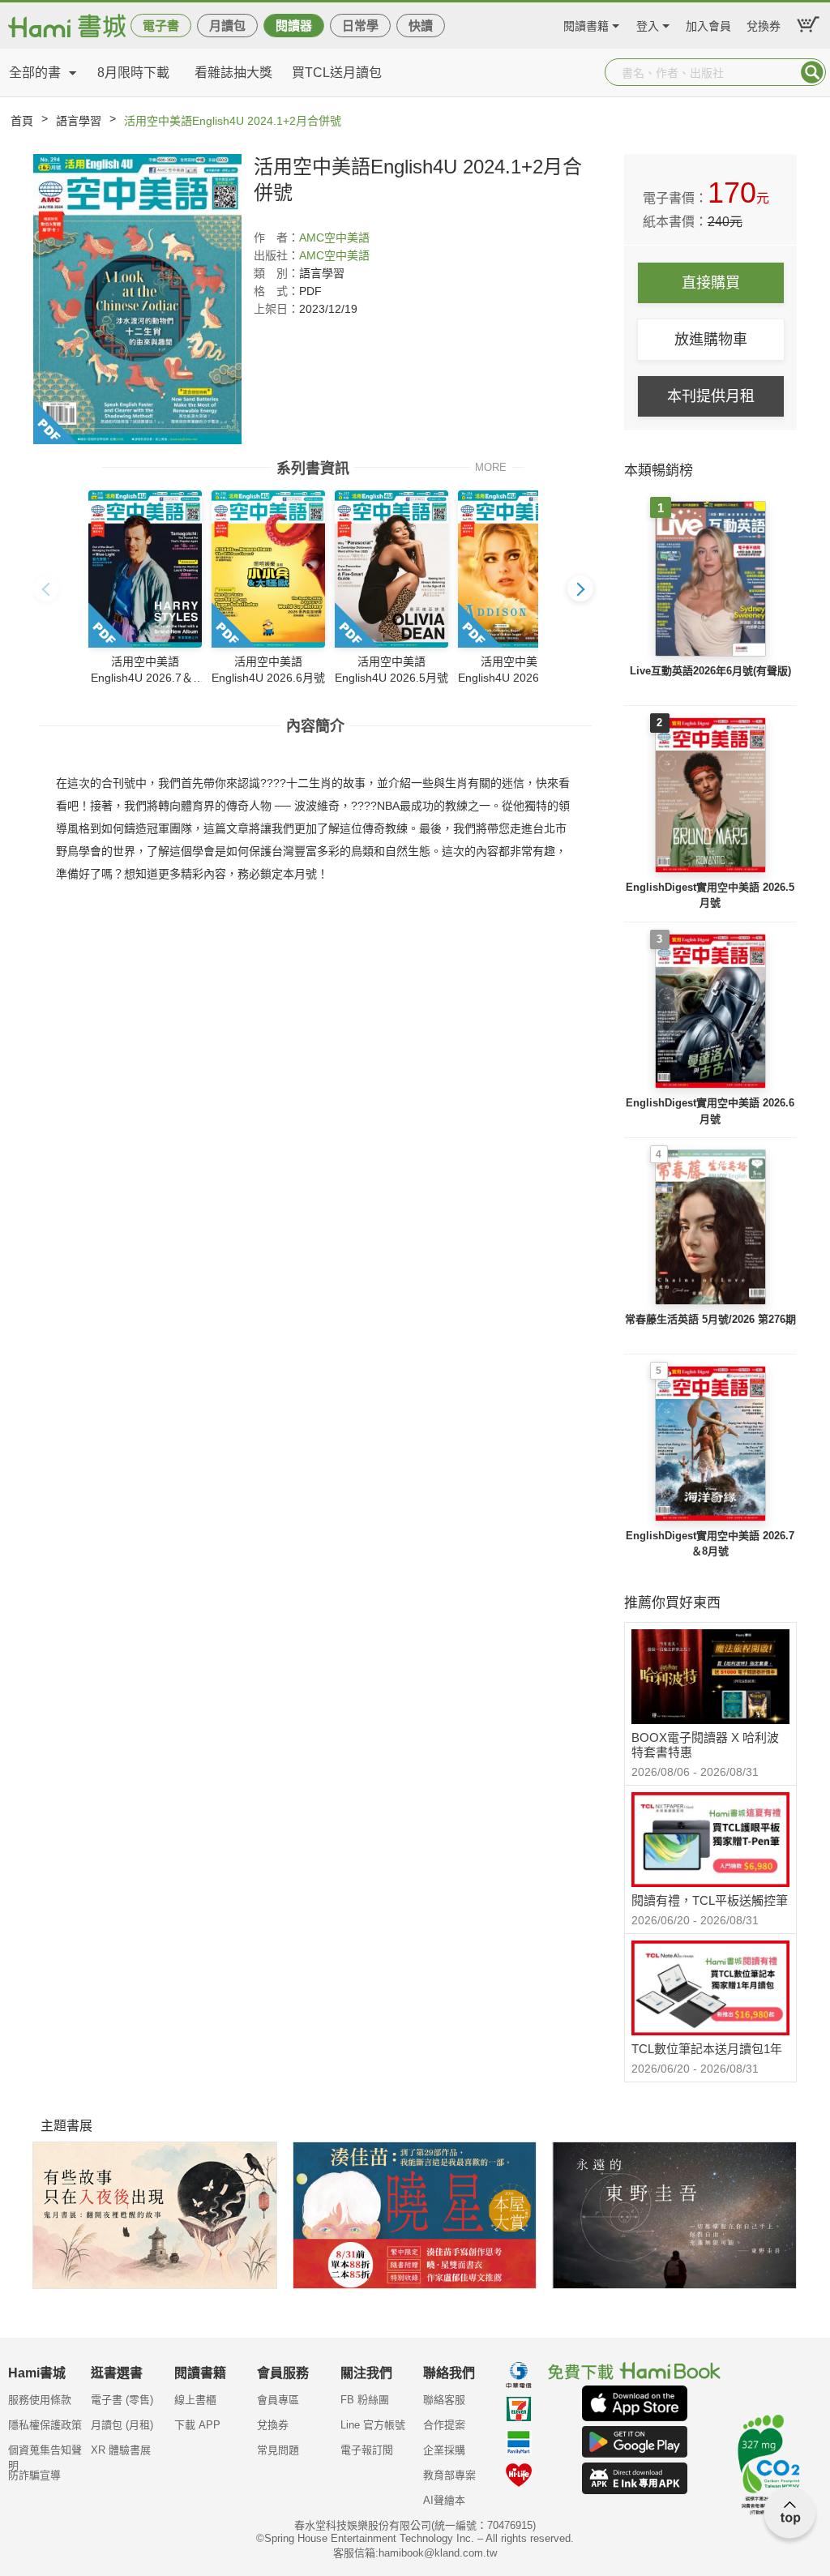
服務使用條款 (40, 2400)
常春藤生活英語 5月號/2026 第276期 (710, 1319)
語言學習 (79, 121)
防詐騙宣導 (34, 2475)
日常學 (360, 26)
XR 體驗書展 (121, 2450)
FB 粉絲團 (365, 2400)
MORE (491, 466)
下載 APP (197, 2425)
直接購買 (711, 283)
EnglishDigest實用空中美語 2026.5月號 (710, 895)
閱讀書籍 (586, 24)
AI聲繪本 (444, 2500)
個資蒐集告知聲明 (45, 2455)
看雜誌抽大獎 (233, 73)
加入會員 (708, 24)
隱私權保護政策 (45, 2425)
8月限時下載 (133, 73)
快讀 (421, 26)
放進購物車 (711, 340)
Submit (812, 72)
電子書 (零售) (122, 2400)
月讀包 (227, 26)
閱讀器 (294, 26)
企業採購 (444, 2450)
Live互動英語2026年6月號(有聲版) (710, 671)
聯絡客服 (444, 2400)
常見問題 (278, 2450)
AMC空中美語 (334, 255)
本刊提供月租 (711, 396)
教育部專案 (449, 2475)
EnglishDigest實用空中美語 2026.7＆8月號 (710, 1544)
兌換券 (764, 24)
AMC (312, 237)
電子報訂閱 (367, 2450)
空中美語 (347, 237)
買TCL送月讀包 (337, 73)
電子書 (161, 26)
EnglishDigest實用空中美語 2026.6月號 (710, 1111)
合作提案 (444, 2425)
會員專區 (278, 2400)
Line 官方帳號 (373, 2425)
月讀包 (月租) (122, 2425)
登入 (648, 24)
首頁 (22, 121)
